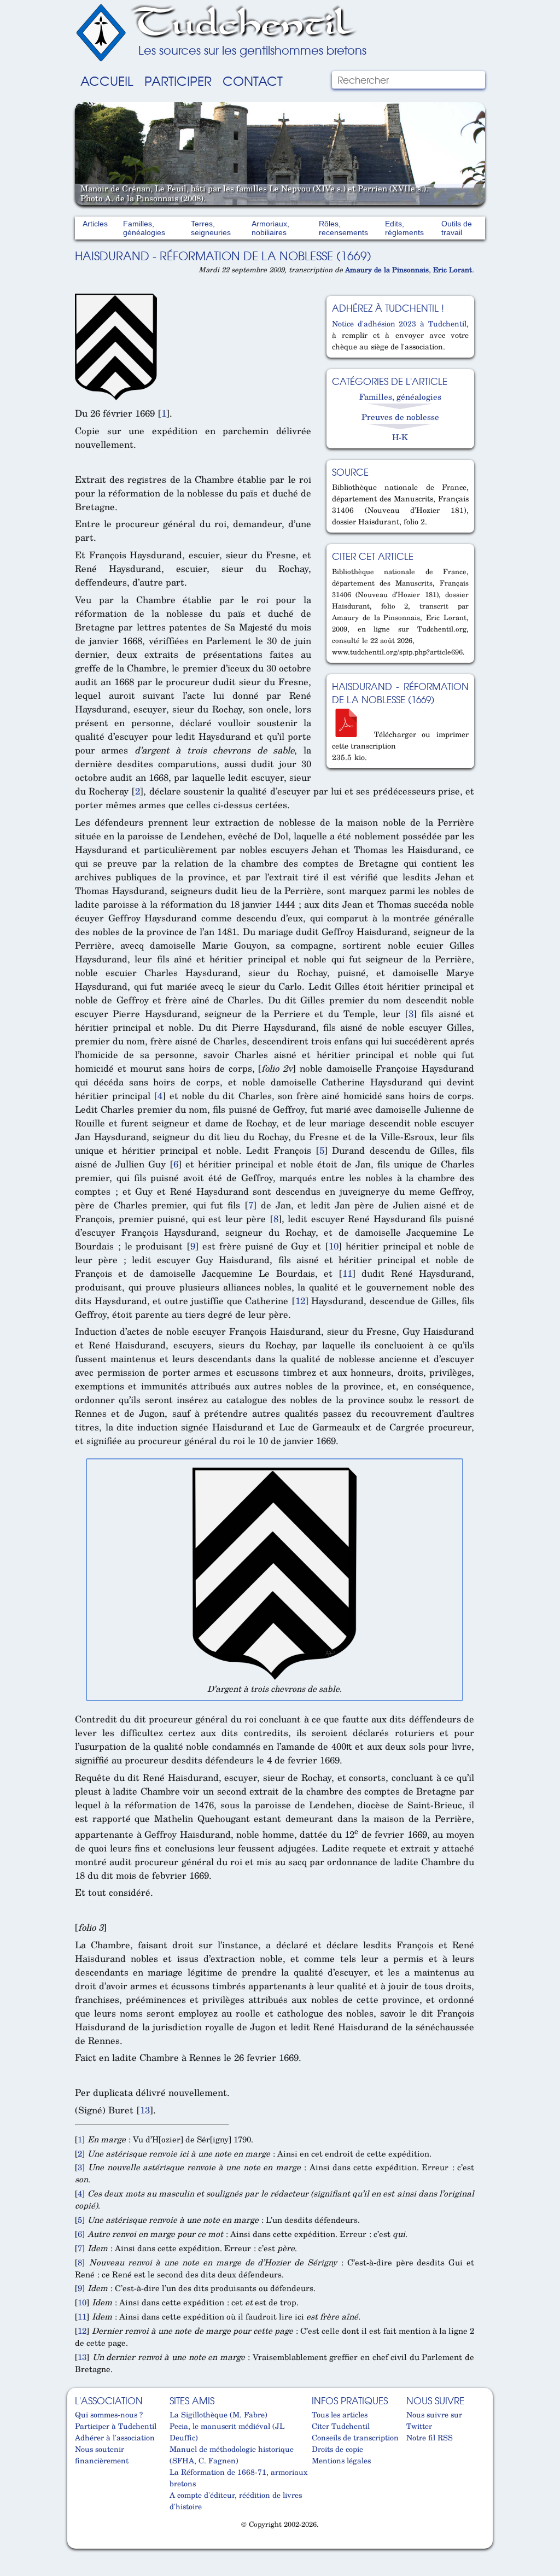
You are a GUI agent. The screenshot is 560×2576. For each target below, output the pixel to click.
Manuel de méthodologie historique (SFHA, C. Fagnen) (232, 2455)
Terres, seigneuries (211, 228)
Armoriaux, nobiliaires (270, 228)
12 (300, 1301)
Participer (178, 80)
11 (347, 1273)
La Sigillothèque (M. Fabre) (218, 2414)
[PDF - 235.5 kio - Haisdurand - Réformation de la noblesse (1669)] (350, 734)
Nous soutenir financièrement (102, 2455)
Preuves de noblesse (400, 417)
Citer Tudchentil (341, 2426)
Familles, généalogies (144, 228)
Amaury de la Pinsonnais (387, 270)
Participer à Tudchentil (116, 2426)
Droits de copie (337, 2449)
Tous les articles (340, 2414)
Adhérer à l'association (115, 2437)
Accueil (107, 80)
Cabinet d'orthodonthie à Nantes (82, 2544)
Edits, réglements (404, 228)
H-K (400, 437)
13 (145, 2110)
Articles (95, 224)
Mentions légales (341, 2460)
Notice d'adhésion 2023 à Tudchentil (399, 323)
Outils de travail (457, 228)
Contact (253, 80)
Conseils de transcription (355, 2437)
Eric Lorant (453, 270)
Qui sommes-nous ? (109, 2414)
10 (334, 1246)
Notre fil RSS (430, 2437)
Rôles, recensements (343, 228)
